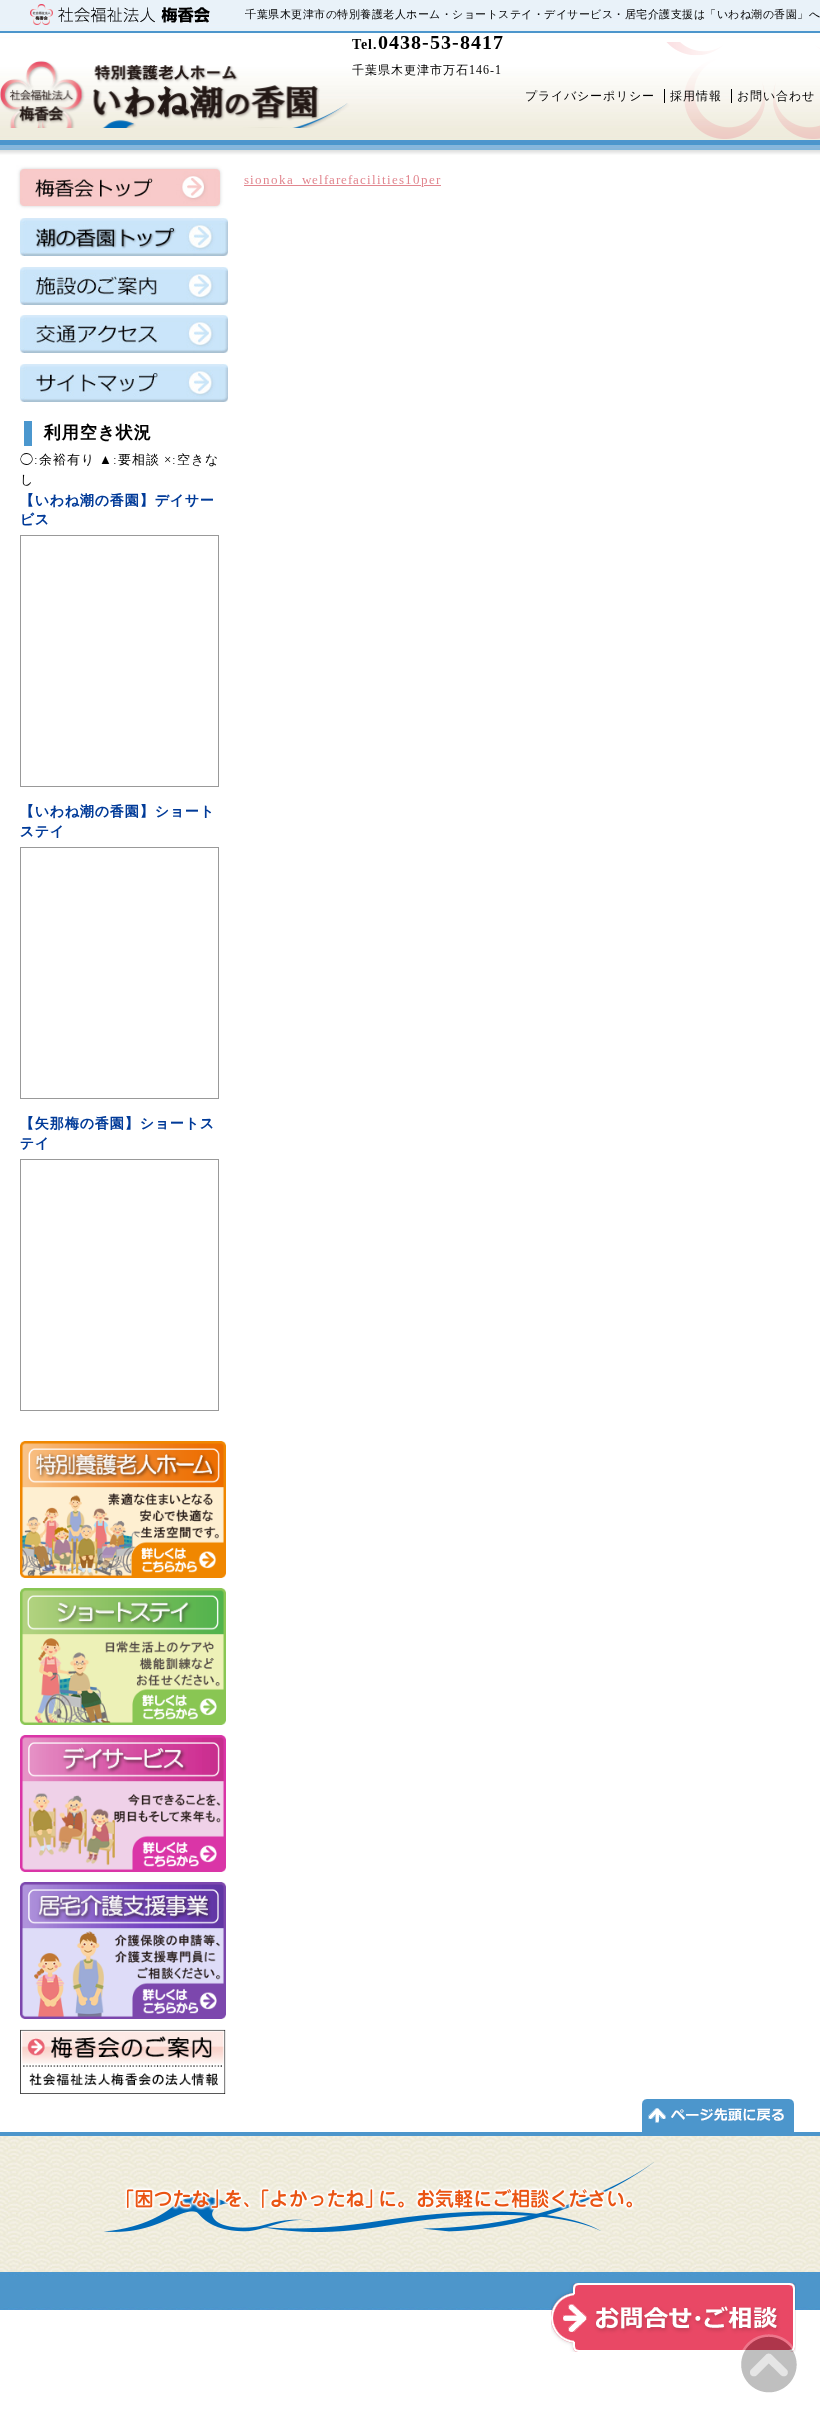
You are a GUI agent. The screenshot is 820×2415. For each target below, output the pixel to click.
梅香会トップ (120, 189)
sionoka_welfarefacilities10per (342, 180)
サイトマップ (124, 388)
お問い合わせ (776, 96)
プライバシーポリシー (590, 96)
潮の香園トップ (124, 242)
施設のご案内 (124, 291)
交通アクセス (124, 339)
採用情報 (696, 96)
